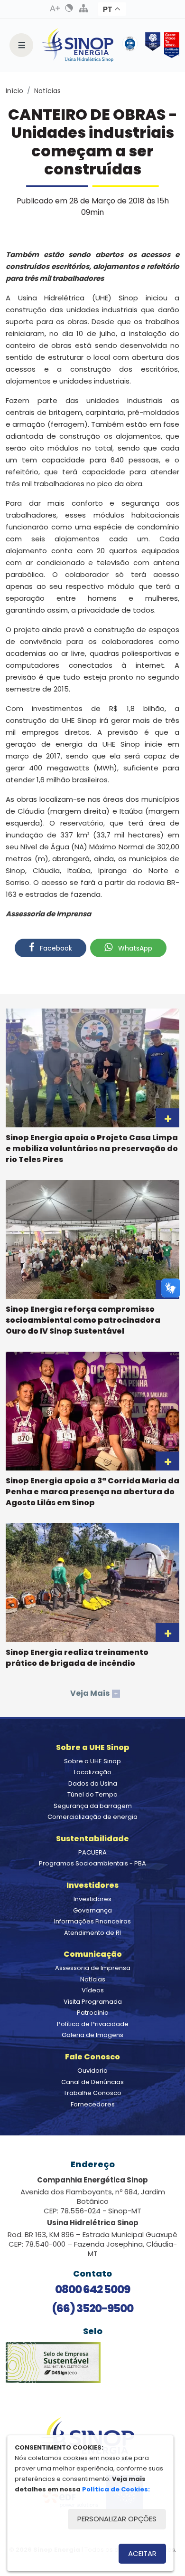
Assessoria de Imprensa (93, 1968)
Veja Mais (94, 1693)
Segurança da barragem (93, 1806)
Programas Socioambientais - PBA (92, 1863)
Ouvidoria (92, 2071)
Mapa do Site (83, 8)
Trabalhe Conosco (92, 2093)
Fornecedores (93, 2104)
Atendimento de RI (92, 1933)
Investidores (92, 1899)
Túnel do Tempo (92, 1794)
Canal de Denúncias (92, 2082)
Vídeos (93, 1990)
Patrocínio (93, 2013)
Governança (92, 1910)
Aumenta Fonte (55, 8)
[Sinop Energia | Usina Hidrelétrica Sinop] (78, 45)
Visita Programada (93, 2002)
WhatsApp (134, 948)
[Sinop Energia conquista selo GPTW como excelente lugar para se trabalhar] (170, 45)
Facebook (55, 948)
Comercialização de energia (92, 1817)
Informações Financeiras (92, 1921)
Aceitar (142, 2553)
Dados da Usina (93, 1783)
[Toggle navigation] (21, 45)
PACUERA (92, 1852)
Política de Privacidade (93, 2024)
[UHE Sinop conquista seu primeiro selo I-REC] (151, 45)
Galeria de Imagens (92, 2035)
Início (14, 91)
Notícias (47, 91)
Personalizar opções (117, 2519)
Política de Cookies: (116, 2489)
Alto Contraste (69, 8)
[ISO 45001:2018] (132, 45)
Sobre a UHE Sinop (92, 1761)
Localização (93, 1772)
